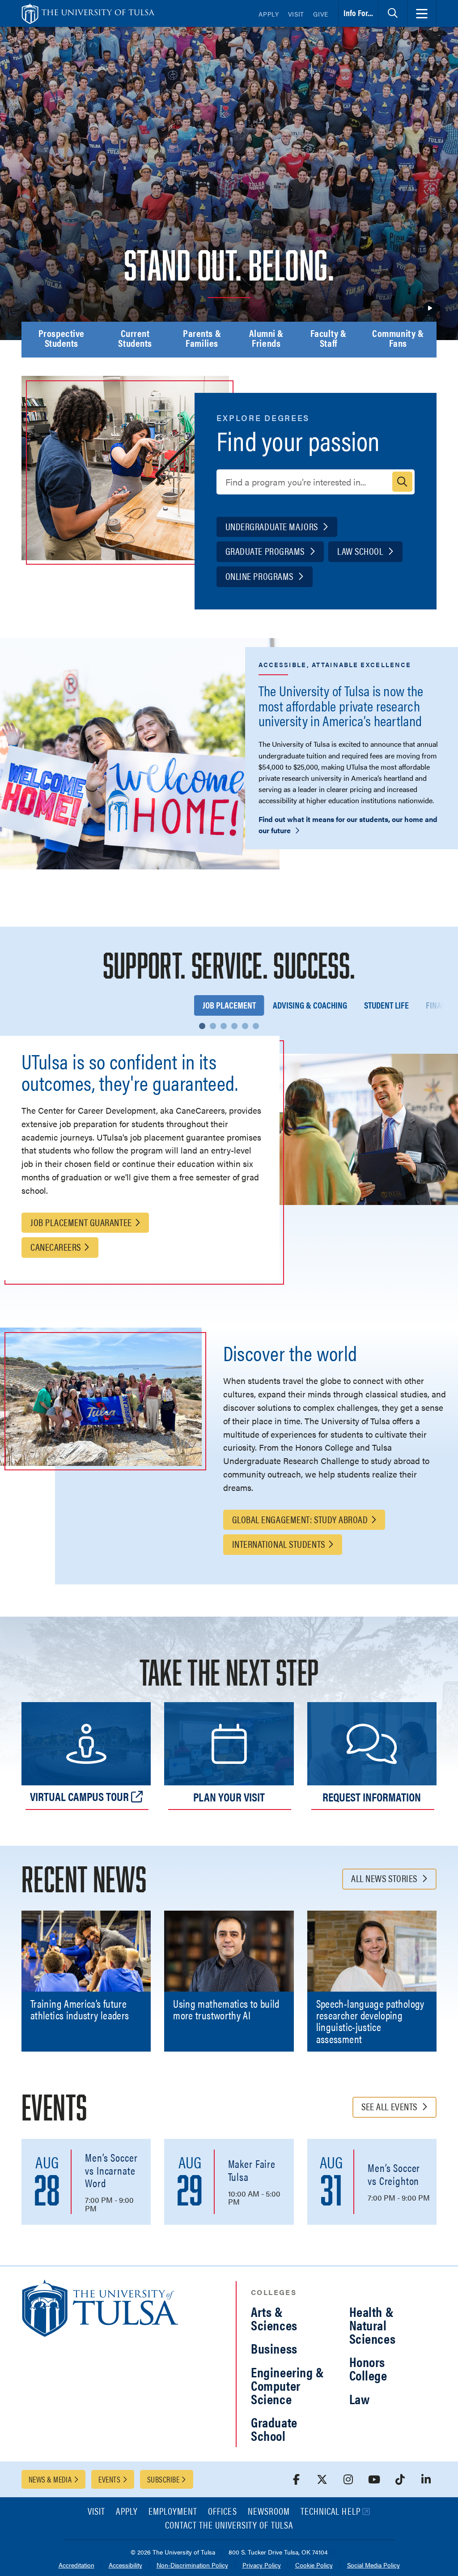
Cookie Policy (314, 2565)
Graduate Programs (266, 551)
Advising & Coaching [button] (310, 1005)
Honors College (368, 2368)
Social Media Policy (373, 2565)
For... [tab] (358, 13)
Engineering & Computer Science (288, 2385)
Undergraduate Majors (273, 526)
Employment (173, 2512)
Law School (361, 551)
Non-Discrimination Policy (192, 2565)
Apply (269, 14)
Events (109, 2479)
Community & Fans (398, 339)
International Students (279, 1543)
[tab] (393, 13)
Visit (296, 14)
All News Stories (385, 1878)
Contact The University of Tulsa (229, 2526)
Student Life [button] (386, 1005)
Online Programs (261, 576)
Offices (222, 2512)
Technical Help (331, 2512)
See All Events (390, 2106)
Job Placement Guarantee (81, 1222)
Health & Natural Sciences (373, 2325)
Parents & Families (202, 339)
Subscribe (163, 2479)
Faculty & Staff (329, 339)
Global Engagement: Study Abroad (300, 1519)
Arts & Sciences (274, 2318)
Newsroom (269, 2512)
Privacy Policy (262, 2565)
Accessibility (125, 2565)
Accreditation (76, 2565)
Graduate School (274, 2429)
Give (321, 14)
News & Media (50, 2479)
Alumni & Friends (266, 339)
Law (360, 2399)
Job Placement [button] (229, 1005)
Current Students (135, 339)
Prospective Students (61, 339)
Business (274, 2348)
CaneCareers (56, 1246)
